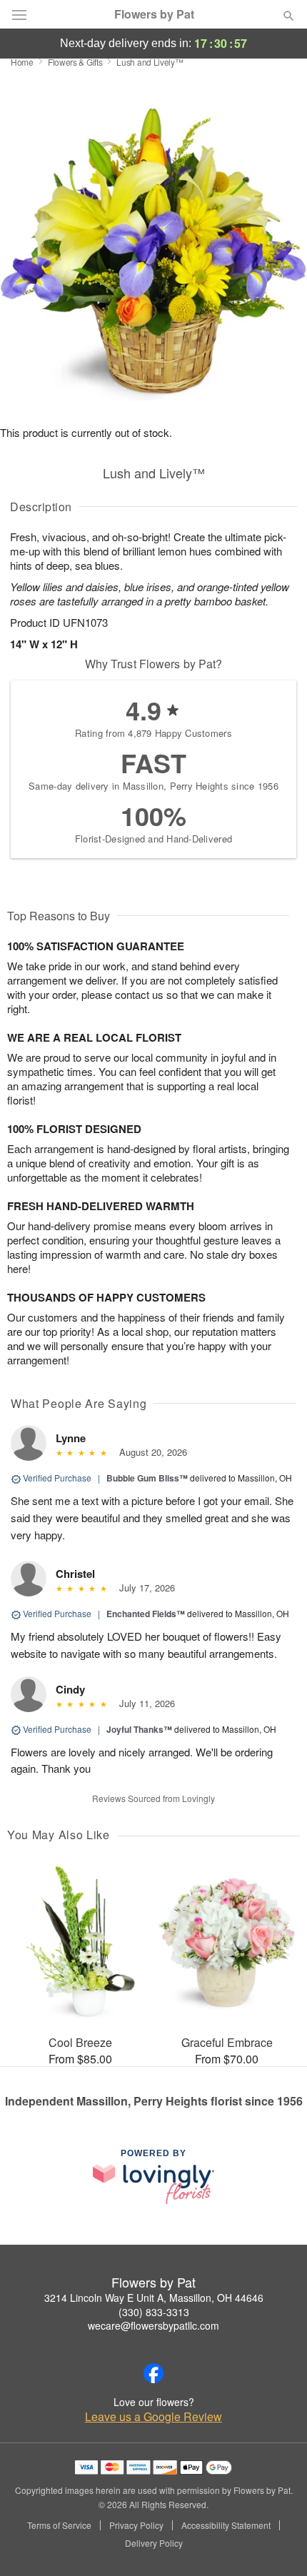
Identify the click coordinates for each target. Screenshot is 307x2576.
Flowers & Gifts (75, 62)
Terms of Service (59, 2525)
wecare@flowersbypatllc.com (153, 2325)
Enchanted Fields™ (146, 1614)
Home (22, 62)
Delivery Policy (154, 2543)
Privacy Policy (136, 2525)
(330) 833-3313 (154, 2312)
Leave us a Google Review (153, 2417)
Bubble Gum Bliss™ (147, 1478)
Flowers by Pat (154, 14)
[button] (277, 2544)
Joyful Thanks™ (139, 1729)
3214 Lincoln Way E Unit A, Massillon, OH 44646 (154, 2298)
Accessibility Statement (226, 2525)
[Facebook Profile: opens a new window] (153, 2373)
